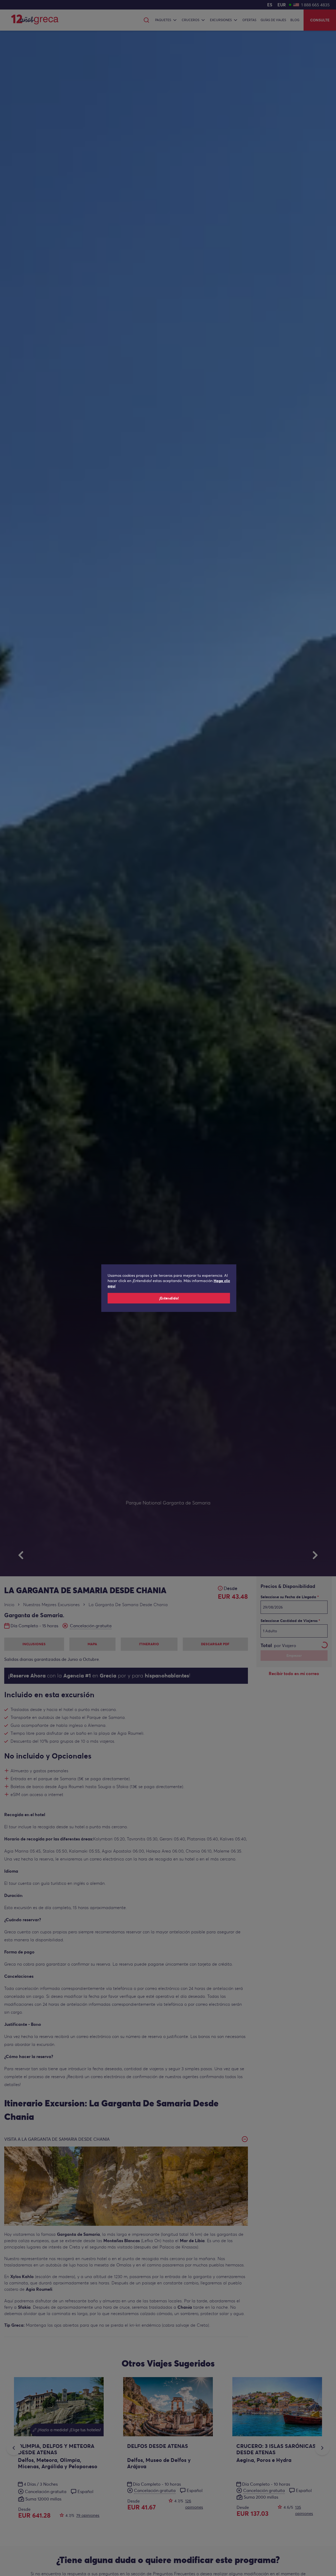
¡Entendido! (169, 1298)
